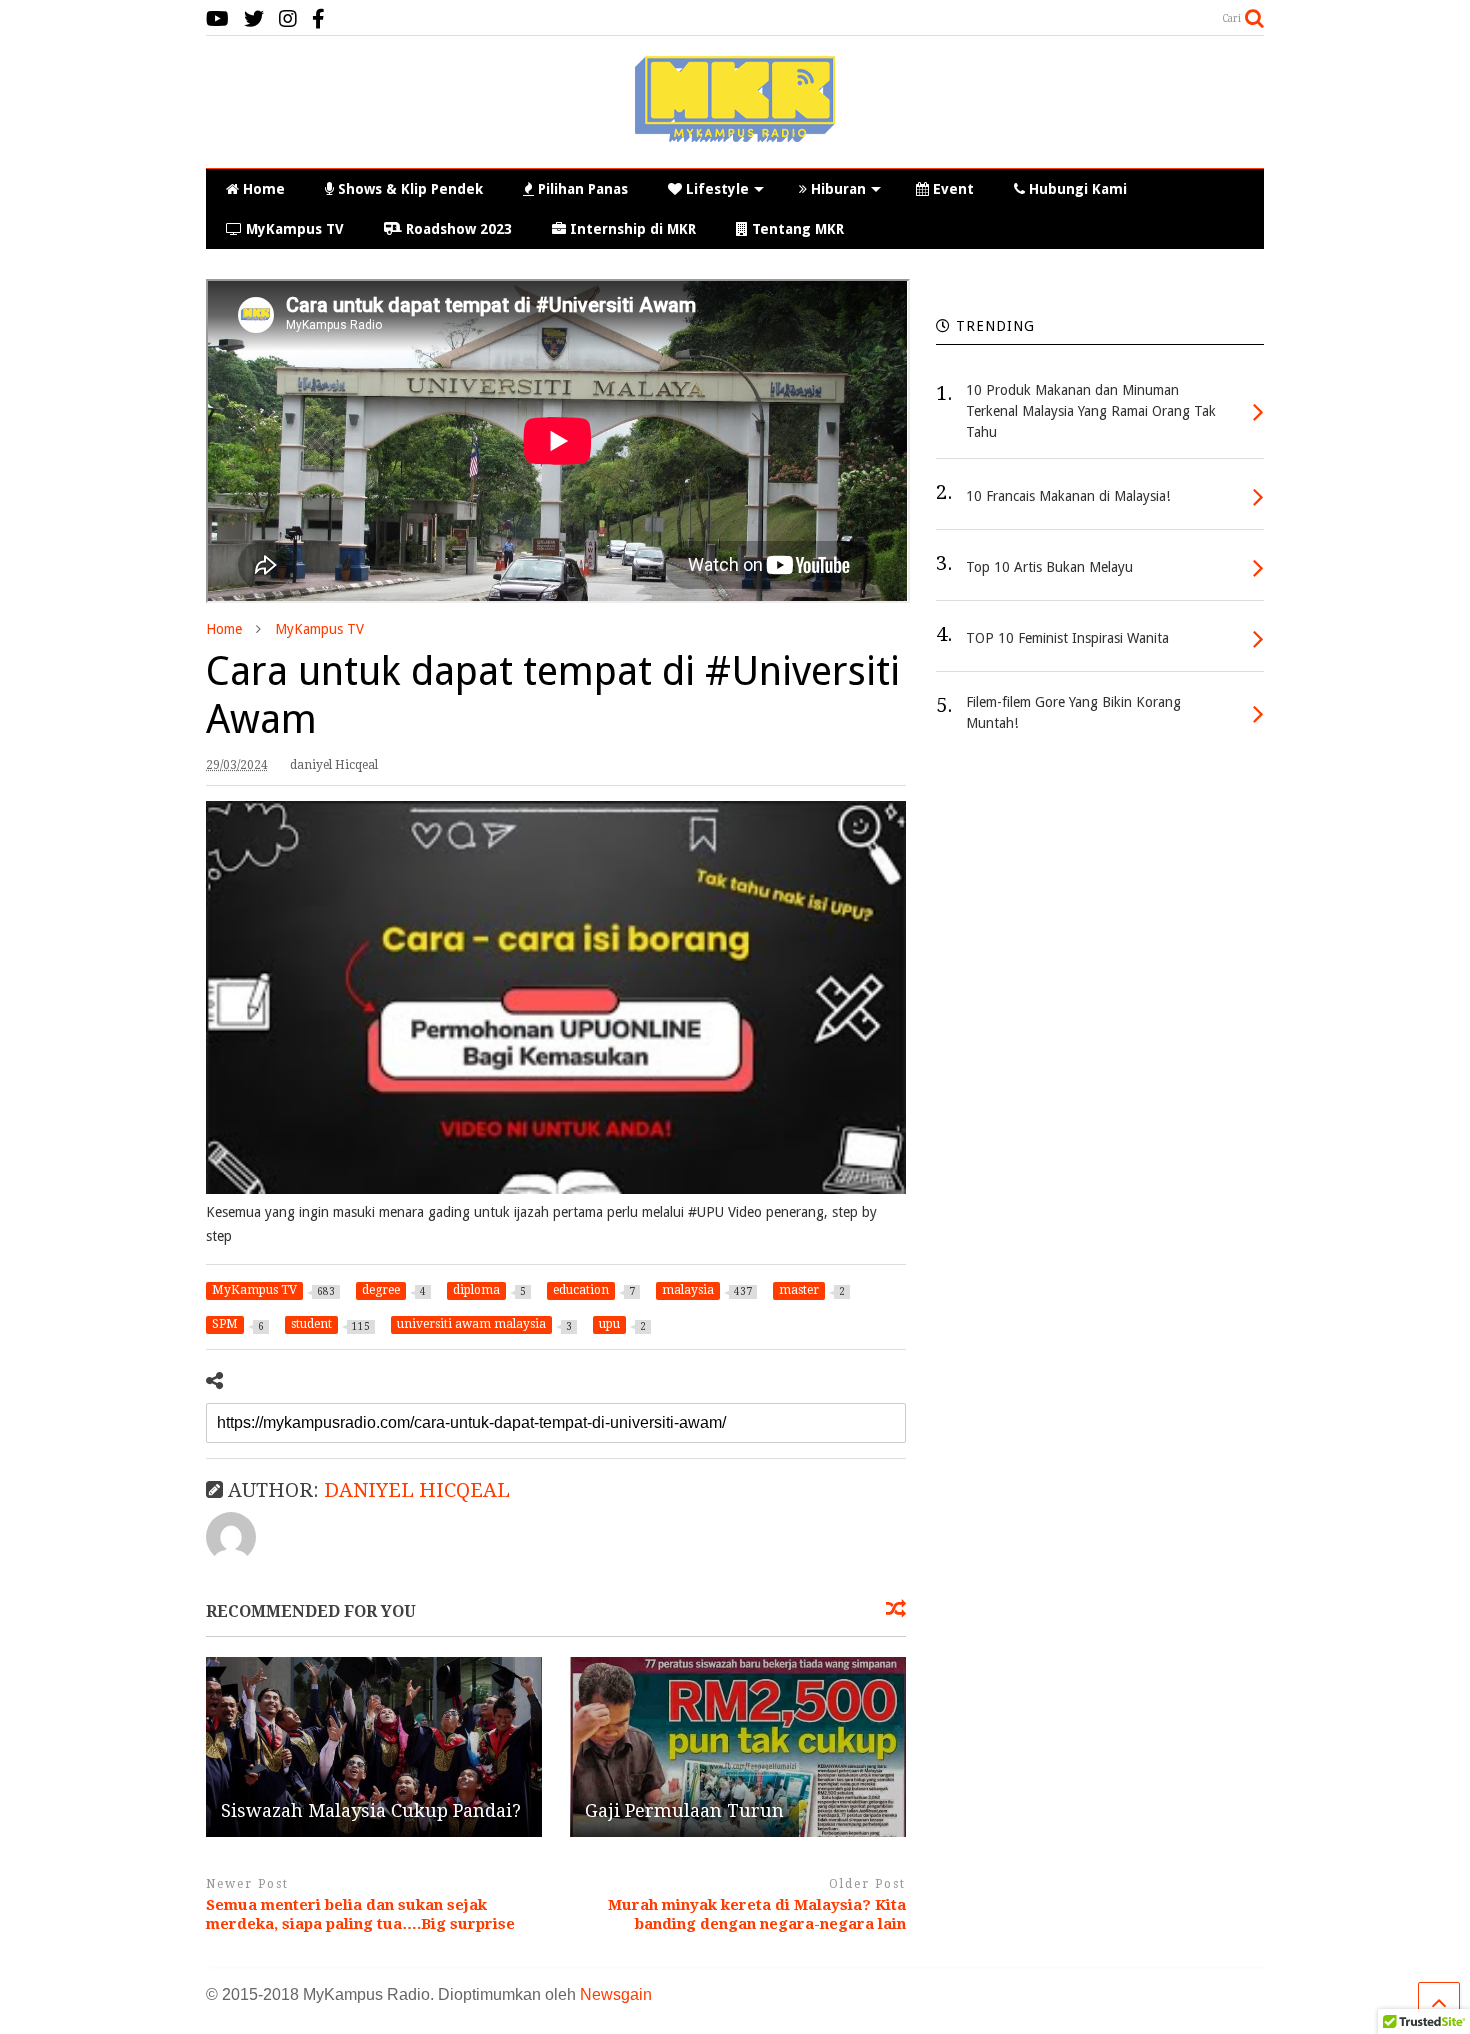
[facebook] (318, 19)
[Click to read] (374, 1747)
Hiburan (838, 189)
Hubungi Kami (1078, 189)
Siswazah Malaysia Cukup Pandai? (371, 1810)
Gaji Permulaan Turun (684, 1810)
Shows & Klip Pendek (410, 189)
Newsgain (616, 1994)
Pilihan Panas (583, 189)
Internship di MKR (633, 229)
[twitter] (254, 19)
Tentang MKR (798, 229)
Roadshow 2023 (459, 229)
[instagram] (288, 19)
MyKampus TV (295, 229)
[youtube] (217, 19)
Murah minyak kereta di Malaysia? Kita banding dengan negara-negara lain (757, 1915)
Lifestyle (717, 189)
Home (264, 189)
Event (953, 189)
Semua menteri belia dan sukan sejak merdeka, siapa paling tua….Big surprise (360, 1915)
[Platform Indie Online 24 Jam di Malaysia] (735, 133)
